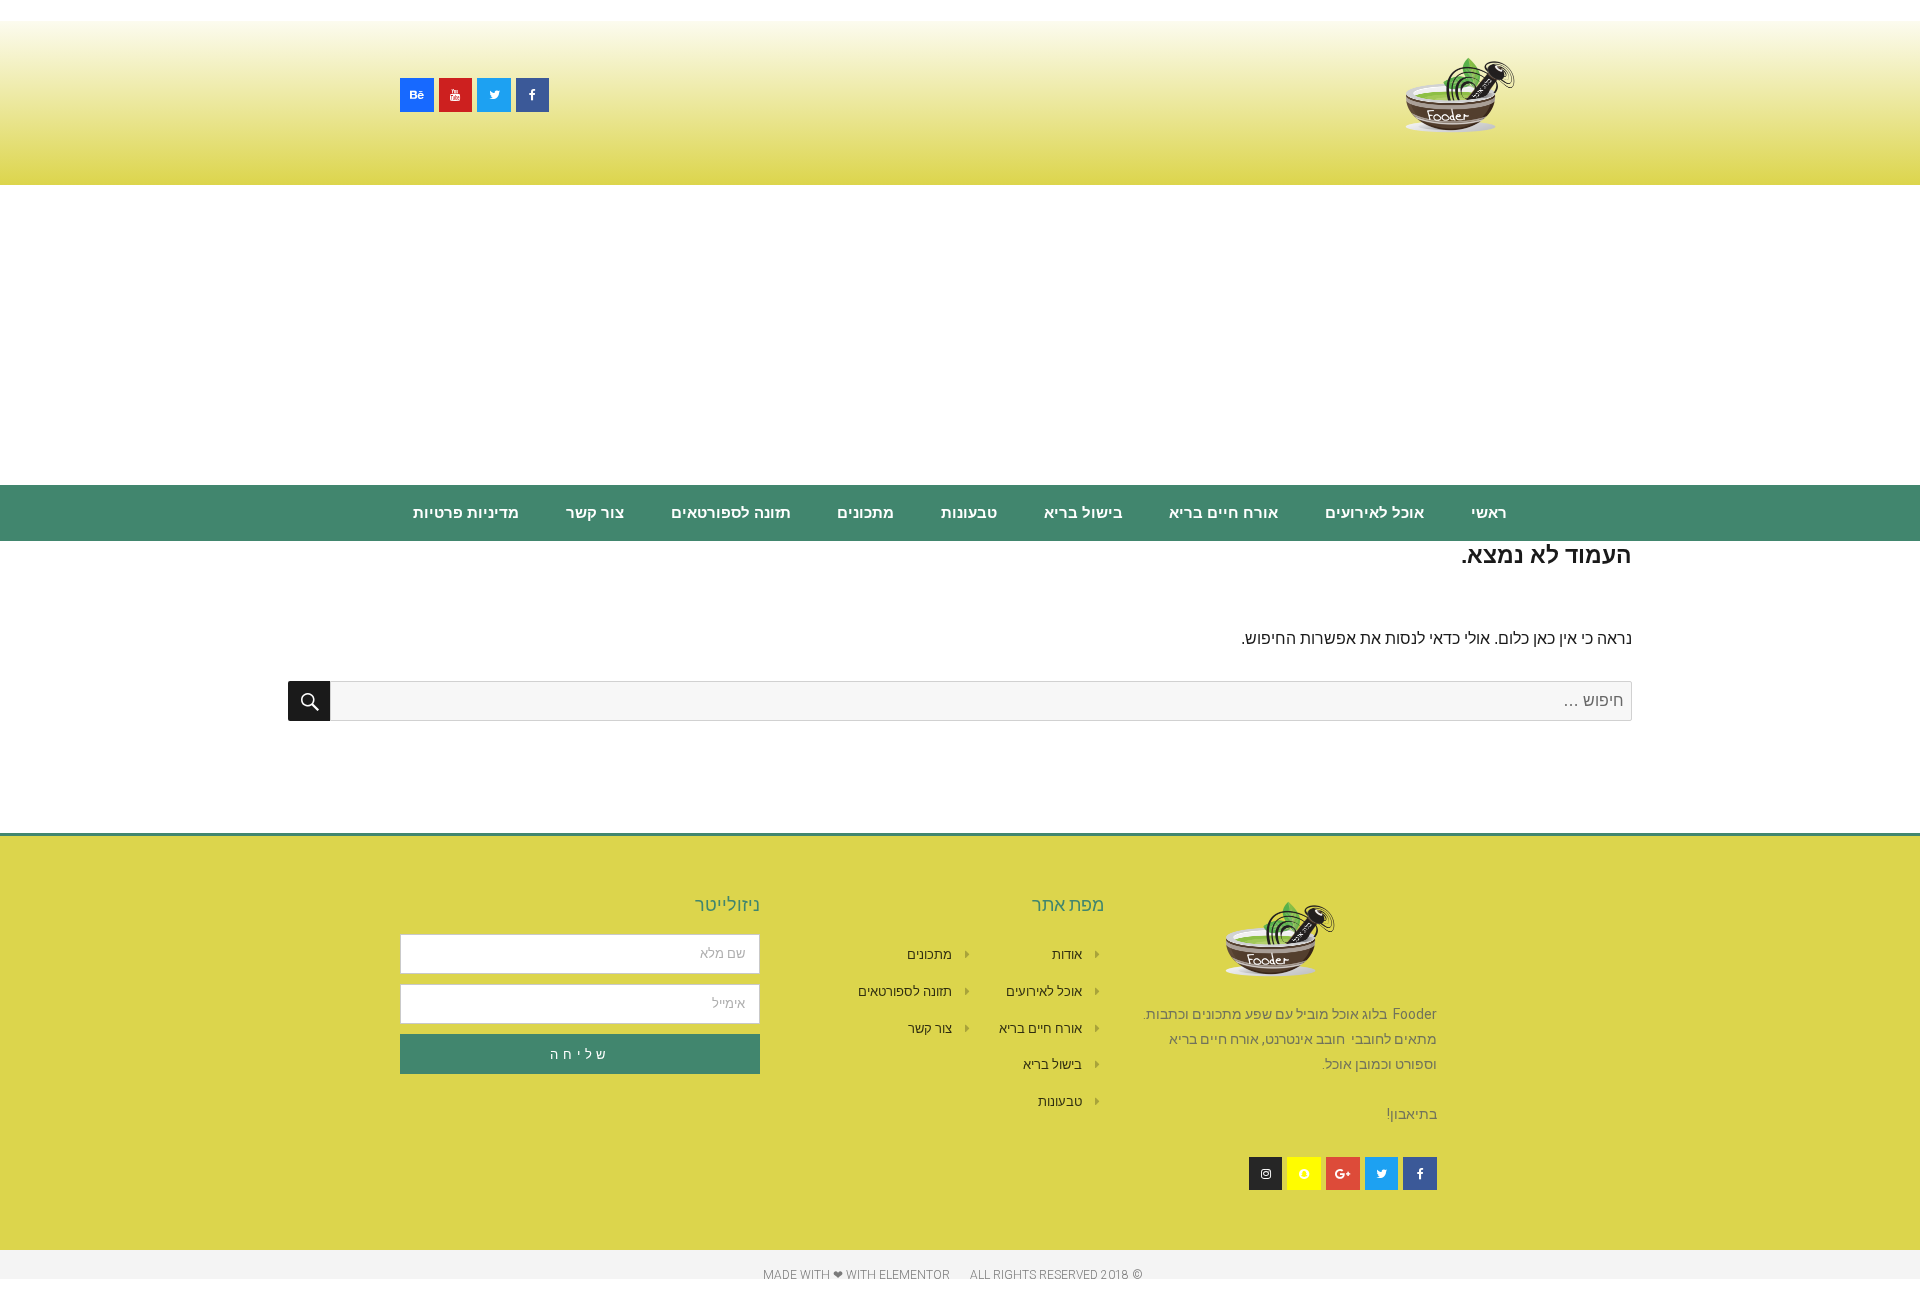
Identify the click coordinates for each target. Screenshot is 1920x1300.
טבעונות (969, 513)
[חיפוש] (309, 701)
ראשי (1489, 513)
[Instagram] (1266, 1174)
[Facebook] (533, 95)
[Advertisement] (960, 337)
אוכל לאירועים (1374, 513)
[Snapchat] (1304, 1174)
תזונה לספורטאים (731, 513)
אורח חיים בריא (1223, 513)
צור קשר (595, 513)
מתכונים (865, 513)
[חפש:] (981, 700)
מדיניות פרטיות (466, 513)
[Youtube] (456, 95)
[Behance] (417, 95)
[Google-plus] (1343, 1174)
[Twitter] (494, 95)
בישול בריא (1083, 513)
